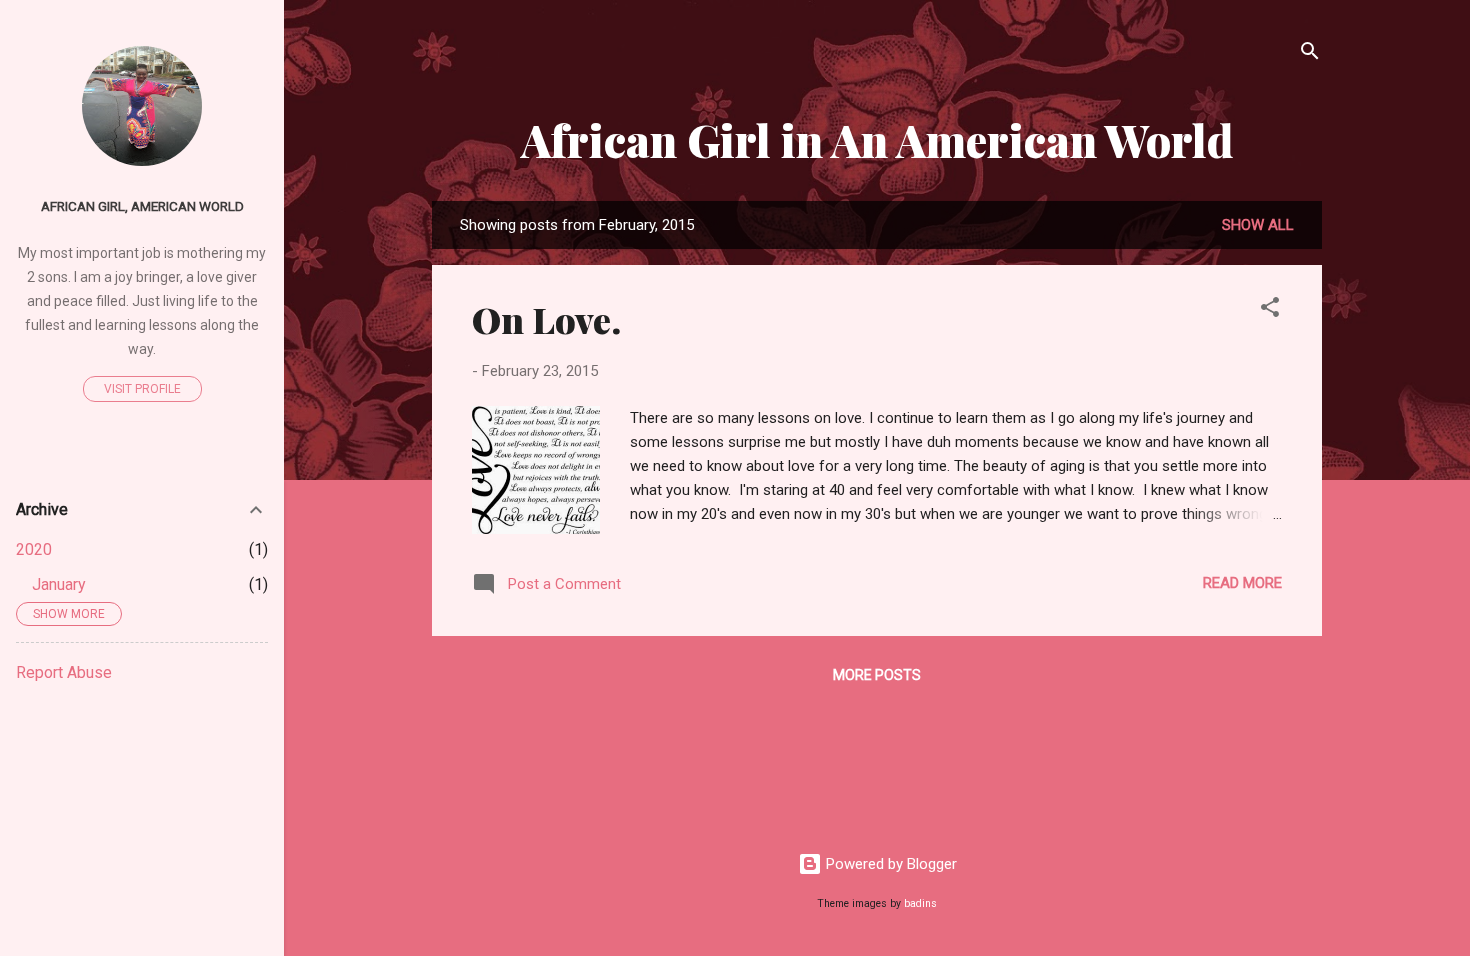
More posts (877, 675)
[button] (1270, 310)
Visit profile (142, 389)
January (59, 584)
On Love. (546, 319)
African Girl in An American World (877, 139)
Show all (1258, 225)
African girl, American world (142, 206)
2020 (34, 549)
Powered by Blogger (889, 864)
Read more (1242, 583)
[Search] (1310, 54)
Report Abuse (64, 672)
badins (920, 903)
